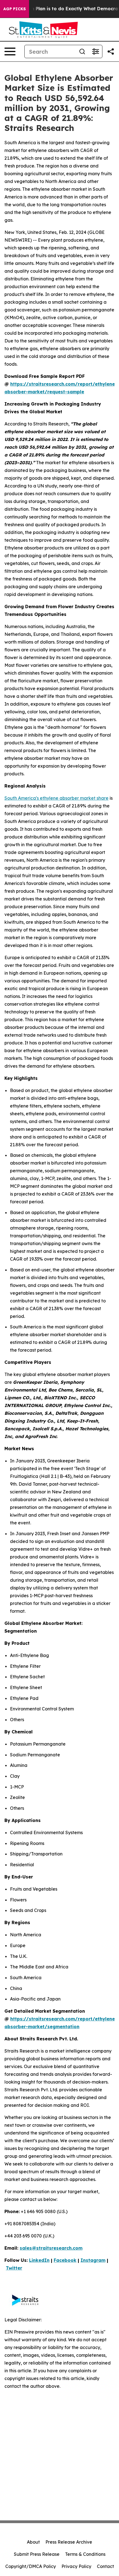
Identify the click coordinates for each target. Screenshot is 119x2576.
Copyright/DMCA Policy (31, 2566)
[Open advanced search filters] (95, 51)
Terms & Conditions (85, 2554)
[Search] (82, 51)
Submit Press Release (37, 2554)
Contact (105, 2566)
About (33, 2542)
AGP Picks (15, 9)
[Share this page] (111, 51)
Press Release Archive (69, 2542)
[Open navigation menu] (10, 51)
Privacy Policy (76, 2566)
